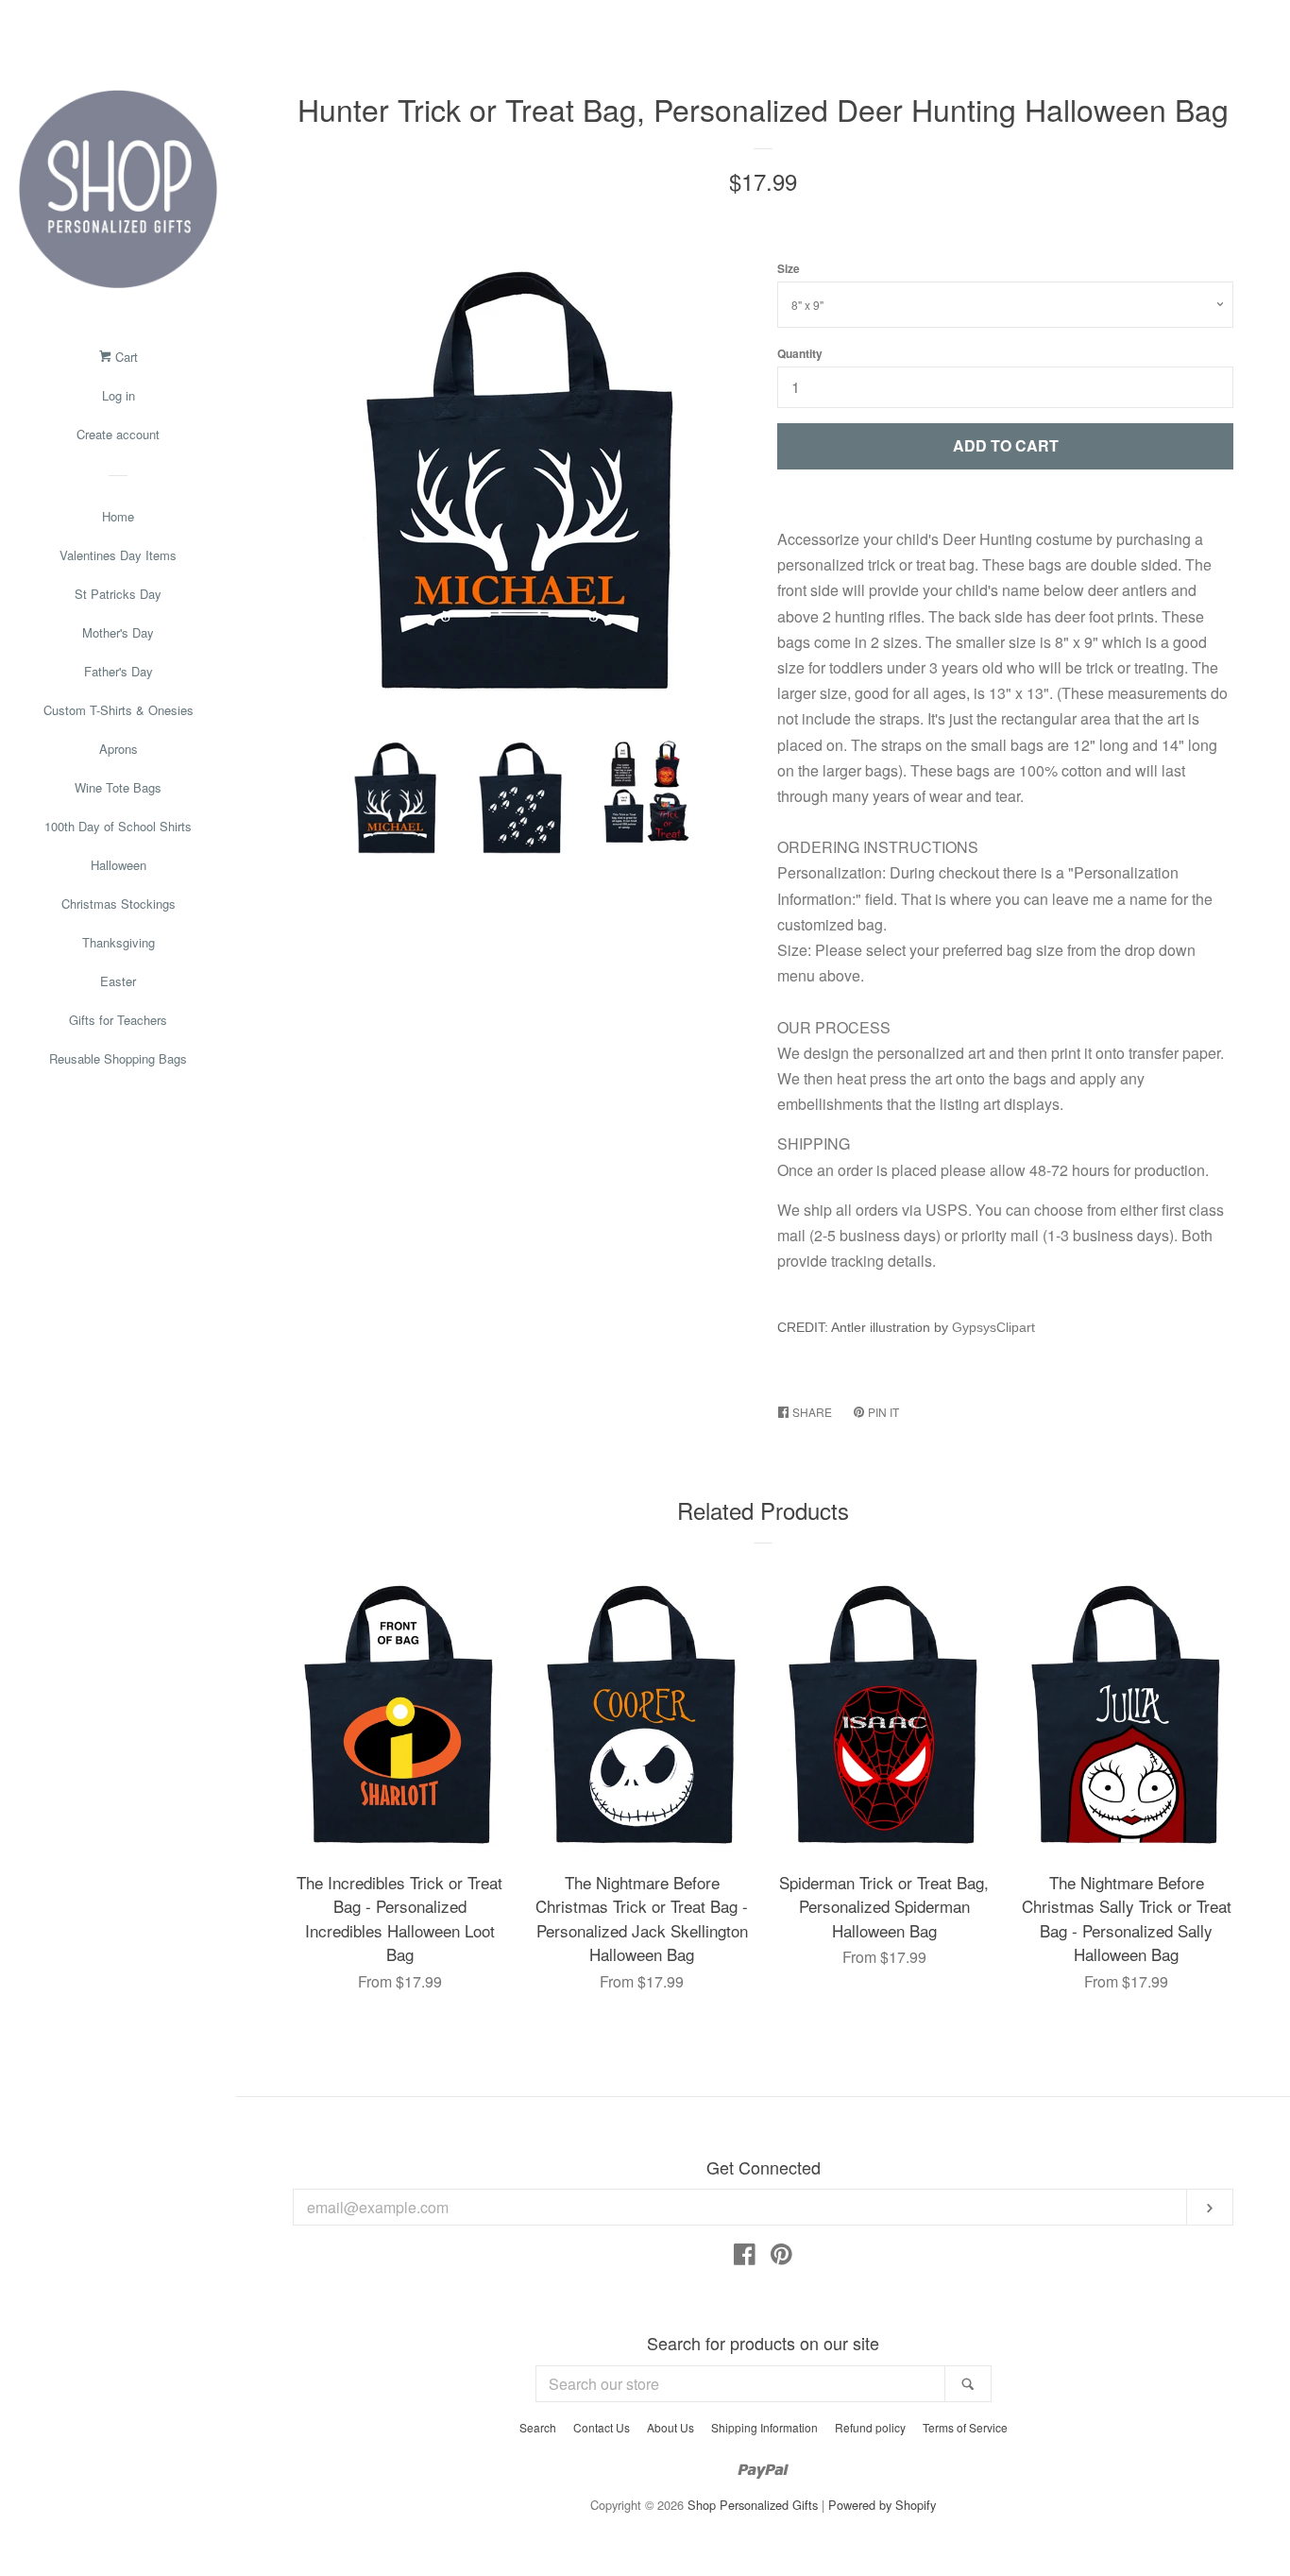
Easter (118, 981)
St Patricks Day (118, 594)
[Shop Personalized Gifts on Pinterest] (781, 2257)
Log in (119, 395)
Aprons (119, 749)
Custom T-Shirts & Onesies (119, 710)
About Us (670, 2427)
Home (118, 516)
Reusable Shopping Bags (118, 1058)
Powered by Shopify (882, 2505)
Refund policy (870, 2427)
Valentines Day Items (118, 555)
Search (538, 2427)
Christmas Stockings (119, 904)
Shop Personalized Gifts (753, 2505)
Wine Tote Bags (118, 787)
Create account (118, 434)
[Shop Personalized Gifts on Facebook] (745, 2257)
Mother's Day (118, 632)
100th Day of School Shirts (118, 826)
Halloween (119, 865)
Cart (125, 357)
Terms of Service (965, 2427)
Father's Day (119, 671)
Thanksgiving (119, 942)
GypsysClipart (993, 1327)
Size (789, 268)
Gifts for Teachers (118, 1020)
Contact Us (602, 2427)
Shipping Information (764, 2427)
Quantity (800, 353)
